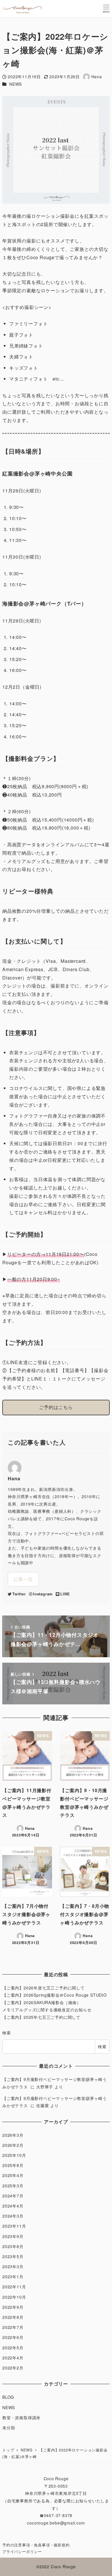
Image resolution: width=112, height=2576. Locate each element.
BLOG (8, 2397)
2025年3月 (13, 2186)
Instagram (43, 1594)
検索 (7, 2033)
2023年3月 (13, 2266)
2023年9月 (13, 2236)
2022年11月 (14, 2287)
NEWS (16, 84)
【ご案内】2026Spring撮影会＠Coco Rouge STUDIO (55, 1995)
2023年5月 (13, 2256)
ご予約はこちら (56, 1407)
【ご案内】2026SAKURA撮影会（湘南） (42, 2002)
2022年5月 (13, 2348)
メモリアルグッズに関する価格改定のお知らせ (47, 2010)
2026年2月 (13, 2145)
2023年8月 (13, 2246)
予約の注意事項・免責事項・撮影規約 (36, 2545)
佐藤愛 (43, 2105)
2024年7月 (13, 2196)
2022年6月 (13, 2337)
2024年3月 (13, 2216)
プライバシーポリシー (22, 2551)
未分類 (9, 2428)
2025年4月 (13, 2175)
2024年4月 (13, 2206)
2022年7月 (13, 2327)
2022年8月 (13, 2317)
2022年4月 (13, 2358)
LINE (65, 1594)
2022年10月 (14, 2297)
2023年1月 (13, 2277)
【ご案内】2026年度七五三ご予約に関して (44, 1988)
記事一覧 (23, 1579)
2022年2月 (13, 2368)
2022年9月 (13, 2307)
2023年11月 (14, 2226)
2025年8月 (13, 2165)
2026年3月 (13, 2135)
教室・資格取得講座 (21, 2417)
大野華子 (45, 2087)
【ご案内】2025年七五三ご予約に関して (41, 2017)
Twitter (19, 1594)
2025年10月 (14, 2155)
